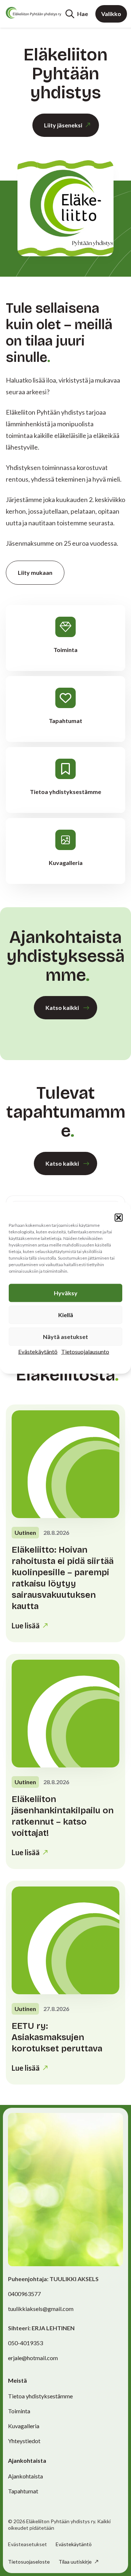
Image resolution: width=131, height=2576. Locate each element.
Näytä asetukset (65, 1337)
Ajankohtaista (25, 2476)
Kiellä (66, 1315)
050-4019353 (25, 2343)
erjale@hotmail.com (33, 2358)
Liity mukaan (35, 572)
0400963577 (24, 2294)
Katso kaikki (62, 1008)
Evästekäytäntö (38, 1352)
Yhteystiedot (24, 2441)
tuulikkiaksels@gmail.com (41, 2309)
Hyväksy (66, 1293)
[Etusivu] (33, 13)
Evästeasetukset (27, 2544)
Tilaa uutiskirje (76, 2562)
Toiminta (19, 2411)
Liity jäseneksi (63, 125)
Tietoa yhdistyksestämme (40, 2396)
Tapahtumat (23, 2491)
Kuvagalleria (24, 2426)
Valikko (111, 14)
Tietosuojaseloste (29, 2562)
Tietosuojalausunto (85, 1352)
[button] (119, 1218)
